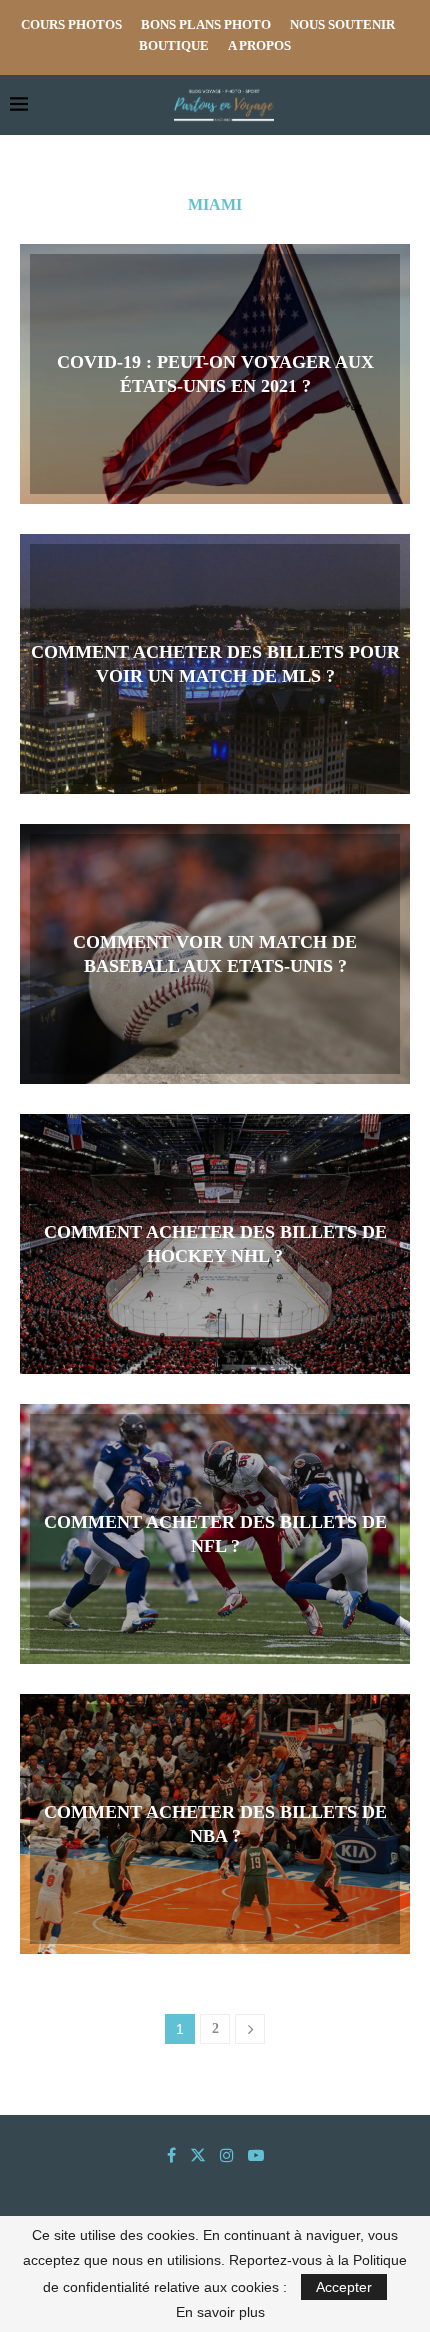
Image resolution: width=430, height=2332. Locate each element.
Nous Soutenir (342, 24)
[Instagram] (227, 2155)
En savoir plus (220, 2312)
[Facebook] (171, 2155)
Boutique (174, 45)
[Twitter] (198, 2155)
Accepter (344, 2287)
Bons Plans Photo (206, 24)
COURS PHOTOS (71, 24)
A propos (259, 45)
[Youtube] (256, 2155)
